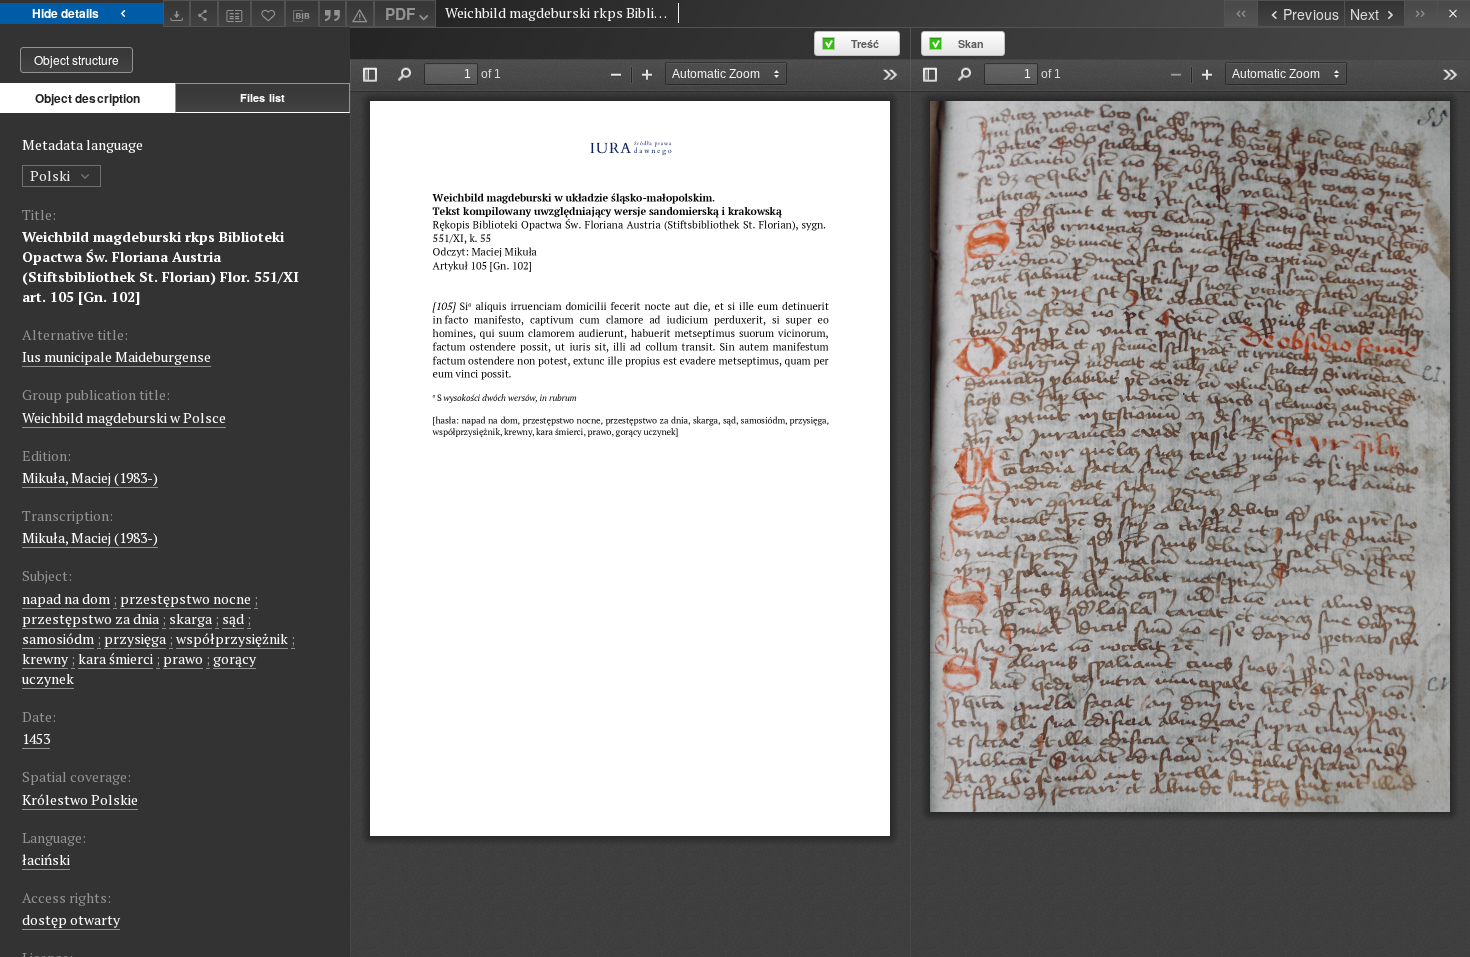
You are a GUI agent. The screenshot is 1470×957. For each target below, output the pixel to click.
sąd (233, 618)
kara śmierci (115, 658)
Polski (51, 175)
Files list (262, 97)
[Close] (1453, 13)
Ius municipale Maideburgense (116, 356)
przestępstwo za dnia (90, 618)
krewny (45, 658)
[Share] (204, 13)
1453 (36, 738)
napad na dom (66, 598)
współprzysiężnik (232, 638)
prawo (183, 658)
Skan (971, 43)
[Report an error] (360, 13)
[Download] (177, 13)
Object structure (76, 59)
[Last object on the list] (1420, 13)
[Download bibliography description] (302, 14)
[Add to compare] (235, 13)
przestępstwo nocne (185, 598)
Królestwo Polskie (80, 799)
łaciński (46, 859)
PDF (400, 14)
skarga (190, 618)
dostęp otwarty (71, 919)
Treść (865, 43)
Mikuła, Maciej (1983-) (90, 477)
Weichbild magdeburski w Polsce (124, 417)
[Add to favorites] (268, 13)
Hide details (65, 13)
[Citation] (333, 13)
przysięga (135, 638)
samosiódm (58, 638)
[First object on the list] (1240, 13)
